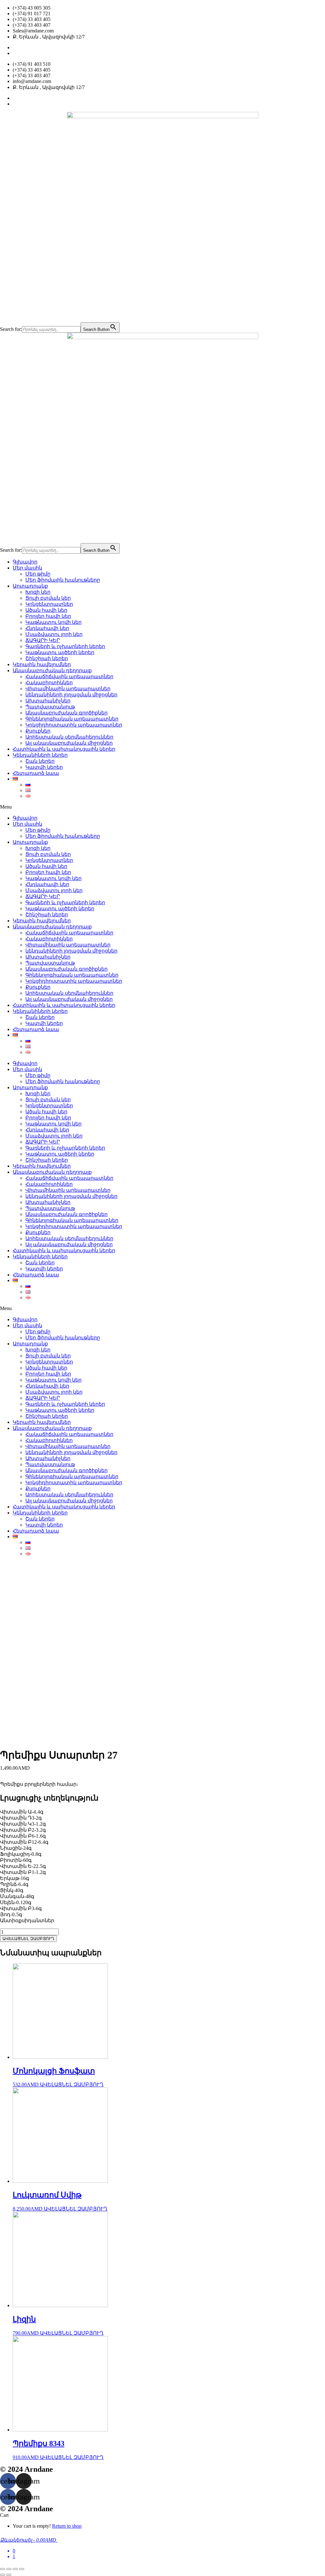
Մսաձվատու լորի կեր (54, 634)
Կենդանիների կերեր (40, 755)
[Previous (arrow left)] (3, 2575)
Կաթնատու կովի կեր (53, 622)
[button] (162, 807)
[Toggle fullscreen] (15, 2569)
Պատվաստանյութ (50, 707)
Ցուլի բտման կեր (48, 598)
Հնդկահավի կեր (47, 628)
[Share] (9, 2569)
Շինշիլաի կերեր (47, 658)
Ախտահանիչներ (48, 701)
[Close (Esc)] (3, 2569)
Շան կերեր (40, 761)
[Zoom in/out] (22, 2569)
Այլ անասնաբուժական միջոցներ (69, 743)
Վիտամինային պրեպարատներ (68, 689)
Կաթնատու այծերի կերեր (60, 652)
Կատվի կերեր (44, 767)
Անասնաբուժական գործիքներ (66, 713)
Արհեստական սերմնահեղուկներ (69, 737)
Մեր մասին (27, 568)
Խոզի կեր (38, 592)
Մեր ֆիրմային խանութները (63, 580)
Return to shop (67, 2526)
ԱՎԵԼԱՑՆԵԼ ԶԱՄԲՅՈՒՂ (28, 1939)
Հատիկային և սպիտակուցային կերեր (64, 749)
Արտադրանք (30, 586)
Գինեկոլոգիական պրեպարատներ (72, 719)
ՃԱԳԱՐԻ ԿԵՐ (43, 640)
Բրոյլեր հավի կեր (48, 616)
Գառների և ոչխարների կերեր (65, 646)
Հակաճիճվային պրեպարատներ (69, 676)
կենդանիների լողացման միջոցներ (71, 695)
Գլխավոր (25, 562)
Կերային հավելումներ (42, 664)
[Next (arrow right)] (9, 2575)
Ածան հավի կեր (46, 610)
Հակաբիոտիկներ (49, 683)
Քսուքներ (38, 731)
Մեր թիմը (38, 574)
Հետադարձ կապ (36, 773)
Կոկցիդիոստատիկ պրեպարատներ (74, 725)
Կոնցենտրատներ (49, 604)
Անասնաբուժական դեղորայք (52, 670)
